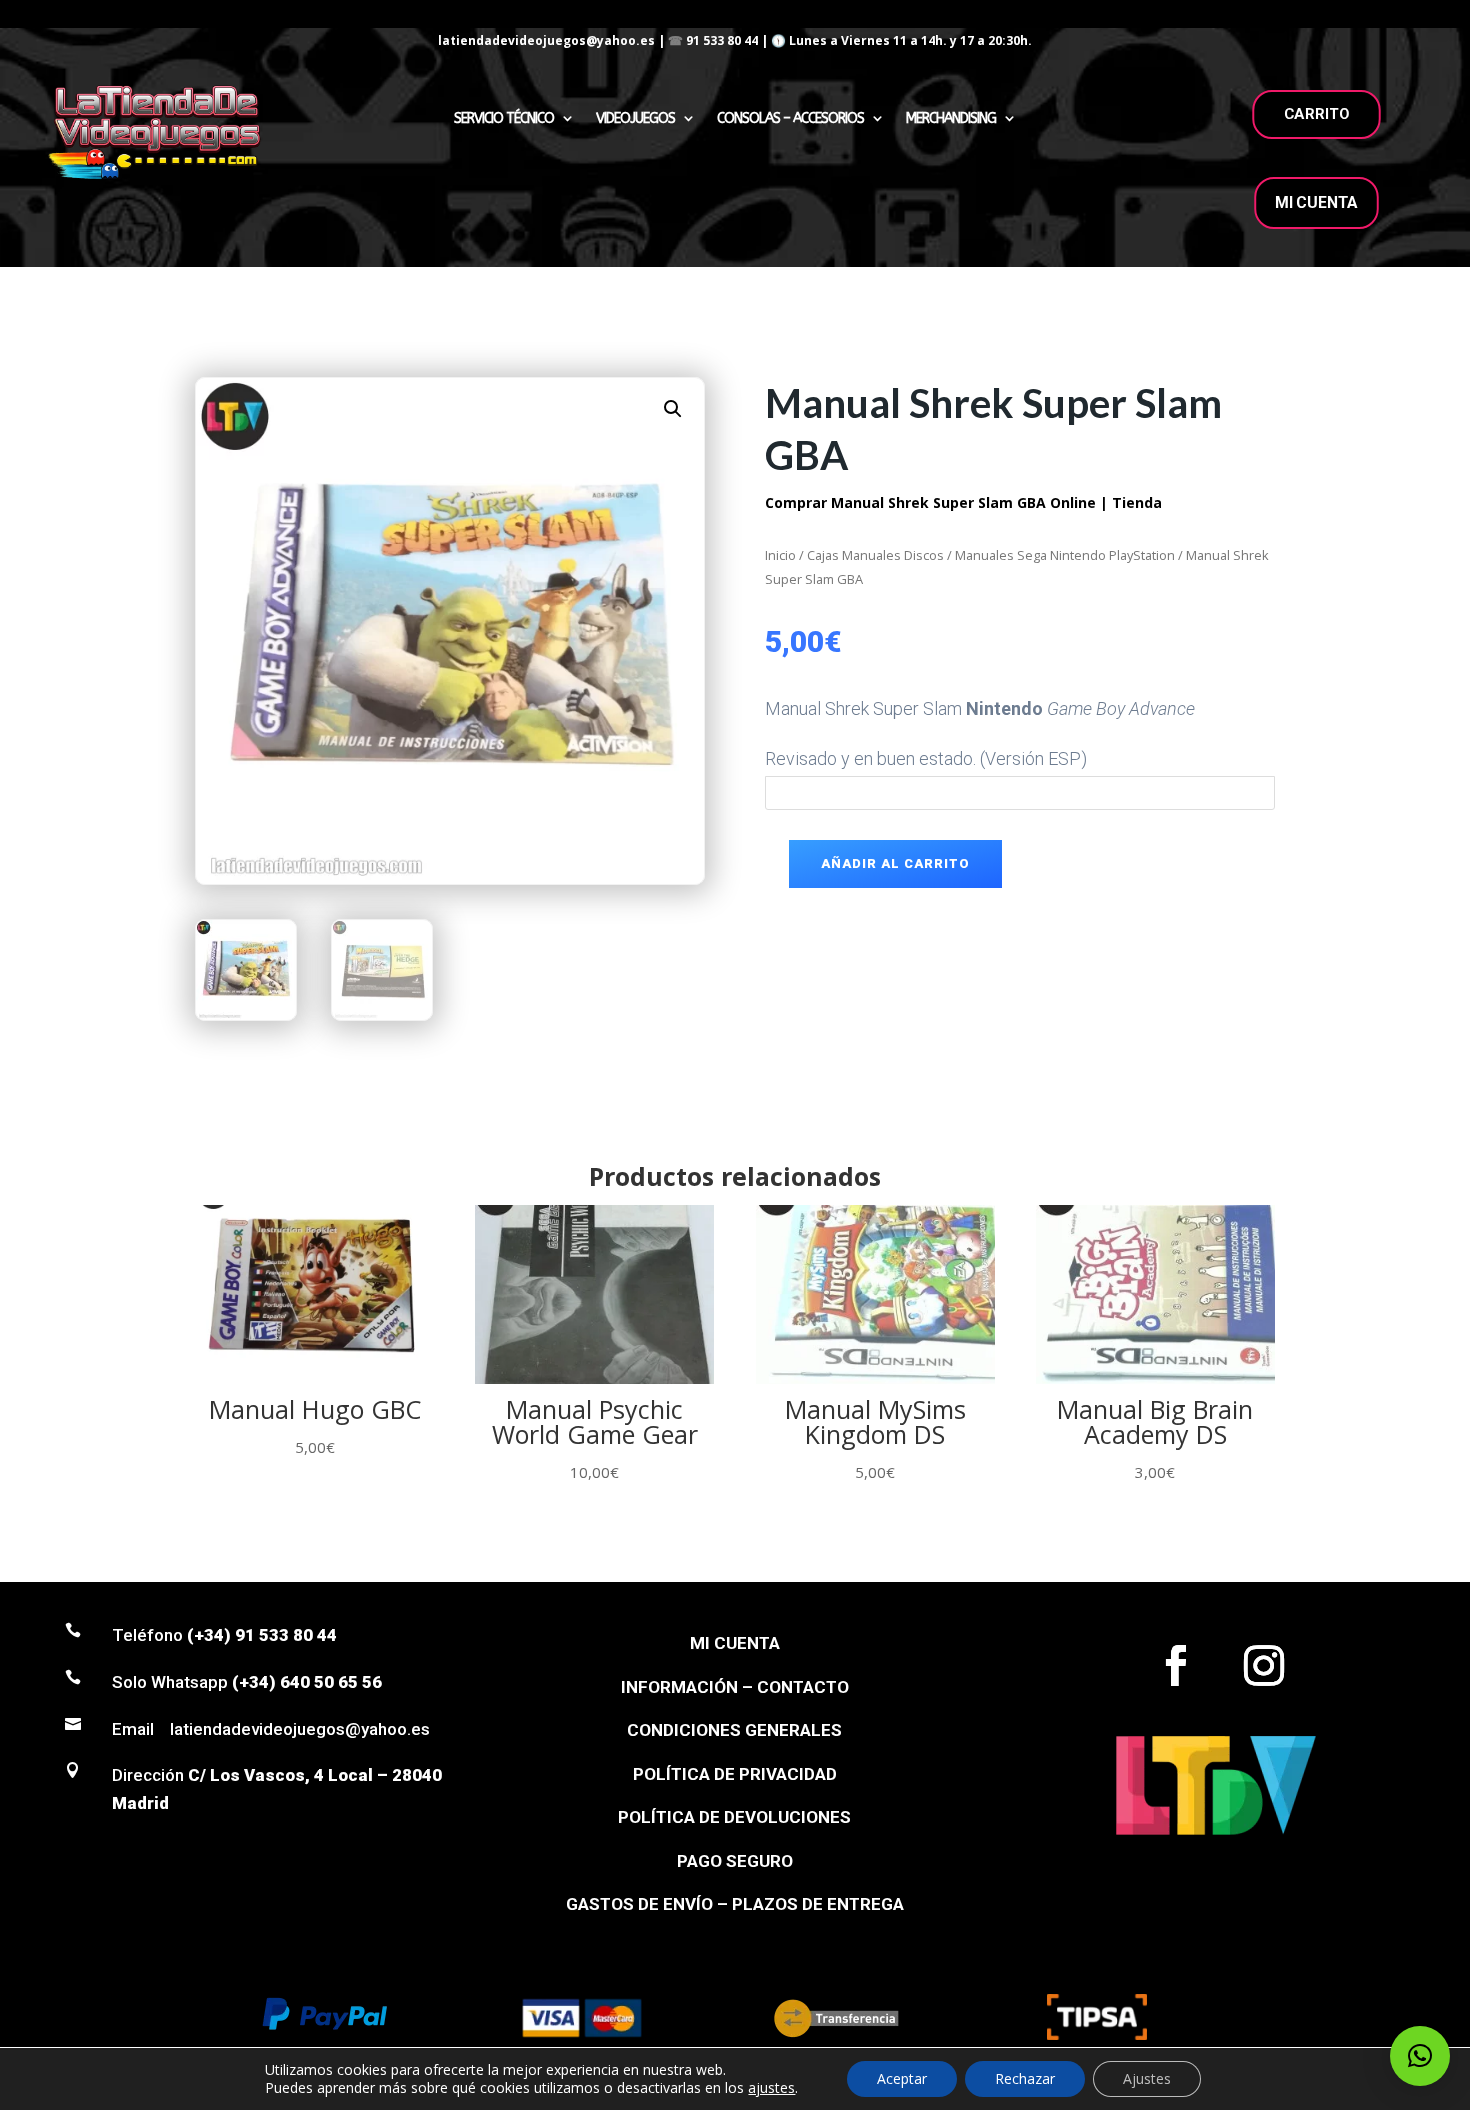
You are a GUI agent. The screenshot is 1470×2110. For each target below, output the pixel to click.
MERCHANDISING (951, 118)
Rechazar (1025, 2078)
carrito (1317, 114)
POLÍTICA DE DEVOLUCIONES (734, 1817)
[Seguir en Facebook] (1176, 1666)
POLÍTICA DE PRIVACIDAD (735, 1774)
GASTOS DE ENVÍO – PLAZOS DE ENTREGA (735, 1904)
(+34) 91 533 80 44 (262, 1635)
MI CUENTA (1316, 202)
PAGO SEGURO (735, 1861)
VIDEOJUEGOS (635, 118)
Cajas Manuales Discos (875, 555)
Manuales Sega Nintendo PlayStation (1065, 555)
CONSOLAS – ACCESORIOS (790, 118)
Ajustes (1147, 2078)
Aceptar (902, 2078)
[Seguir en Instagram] (1264, 1666)
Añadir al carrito (895, 863)
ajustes (771, 2088)
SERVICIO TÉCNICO (504, 118)
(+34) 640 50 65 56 (307, 1682)
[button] (673, 409)
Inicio (780, 555)
